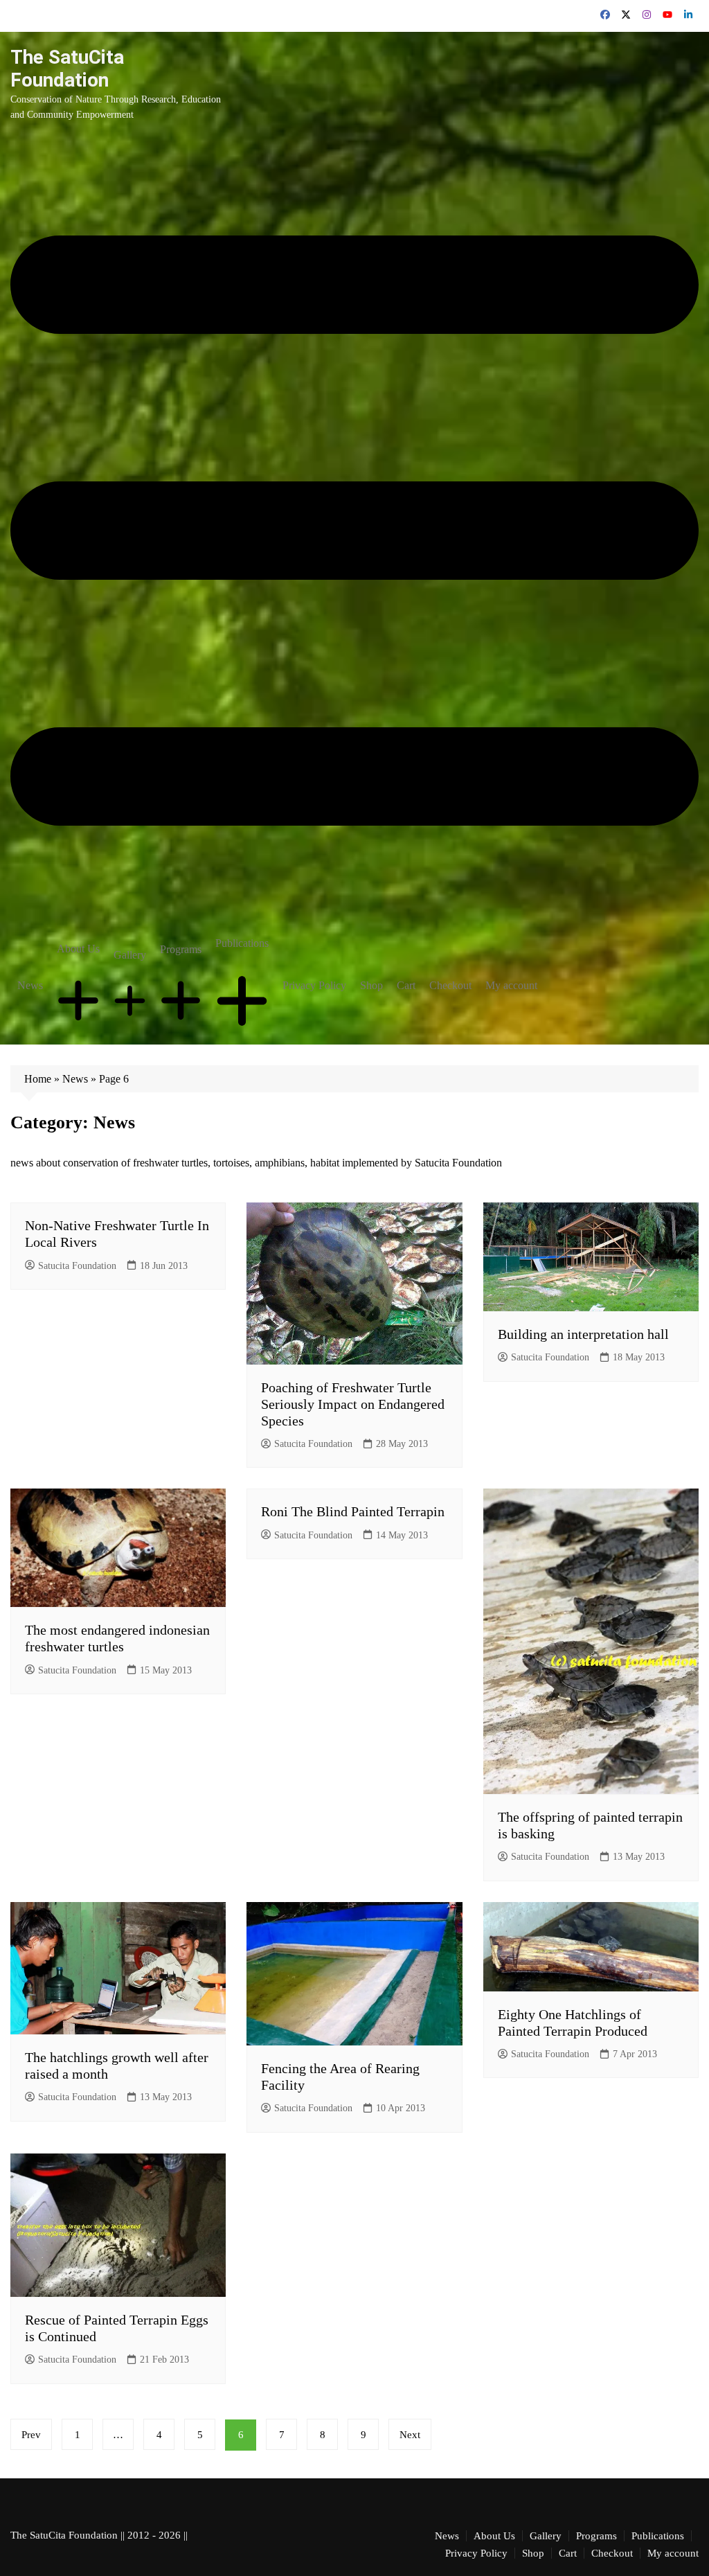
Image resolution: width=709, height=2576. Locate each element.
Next (410, 2435)
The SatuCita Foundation (67, 69)
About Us (78, 949)
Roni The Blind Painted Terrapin (353, 1511)
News (30, 985)
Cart (406, 985)
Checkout (450, 985)
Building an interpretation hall (583, 1334)
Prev (31, 2435)
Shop (371, 985)
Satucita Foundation (77, 1266)
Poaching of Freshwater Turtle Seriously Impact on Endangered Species (353, 1404)
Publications (242, 943)
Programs (181, 949)
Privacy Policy (314, 985)
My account (511, 985)
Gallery (130, 955)
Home (38, 1079)
